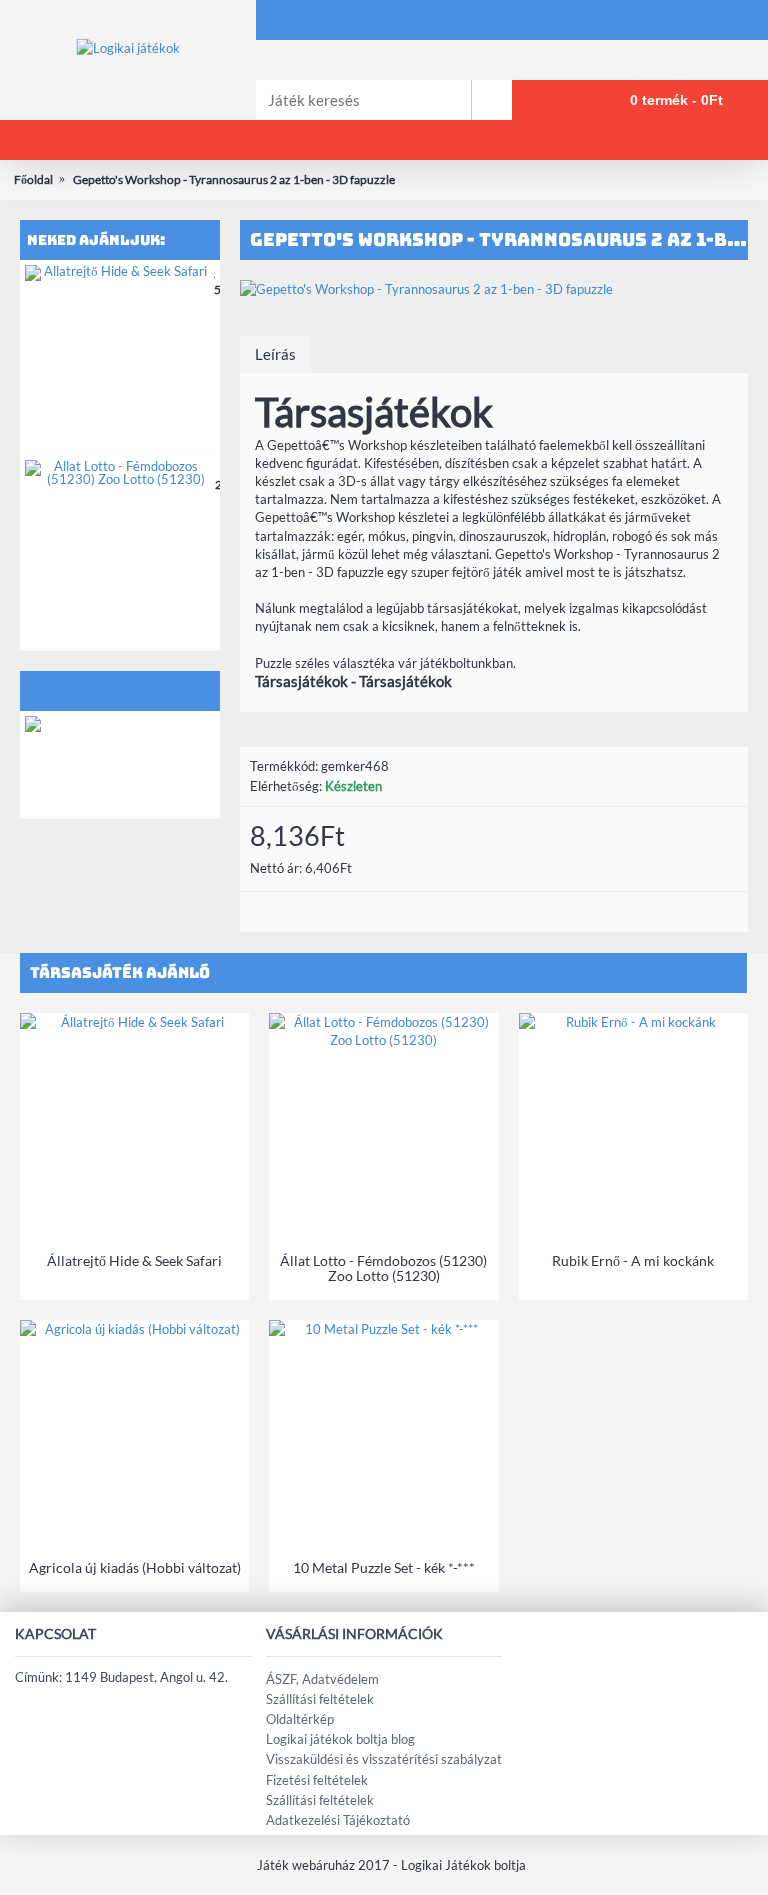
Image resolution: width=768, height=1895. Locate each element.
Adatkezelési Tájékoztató (338, 1820)
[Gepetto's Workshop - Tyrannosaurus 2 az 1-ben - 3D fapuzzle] (494, 289)
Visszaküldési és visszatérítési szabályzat (384, 1759)
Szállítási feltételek (320, 1699)
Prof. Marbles (162, 725)
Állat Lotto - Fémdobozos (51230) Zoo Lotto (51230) (383, 1268)
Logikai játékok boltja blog (340, 1739)
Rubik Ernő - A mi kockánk (633, 1260)
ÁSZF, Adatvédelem (322, 1679)
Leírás (275, 354)
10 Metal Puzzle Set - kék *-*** (384, 1567)
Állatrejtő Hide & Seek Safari (134, 1260)
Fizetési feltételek (317, 1780)
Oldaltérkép (300, 1719)
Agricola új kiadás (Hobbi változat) (135, 1567)
